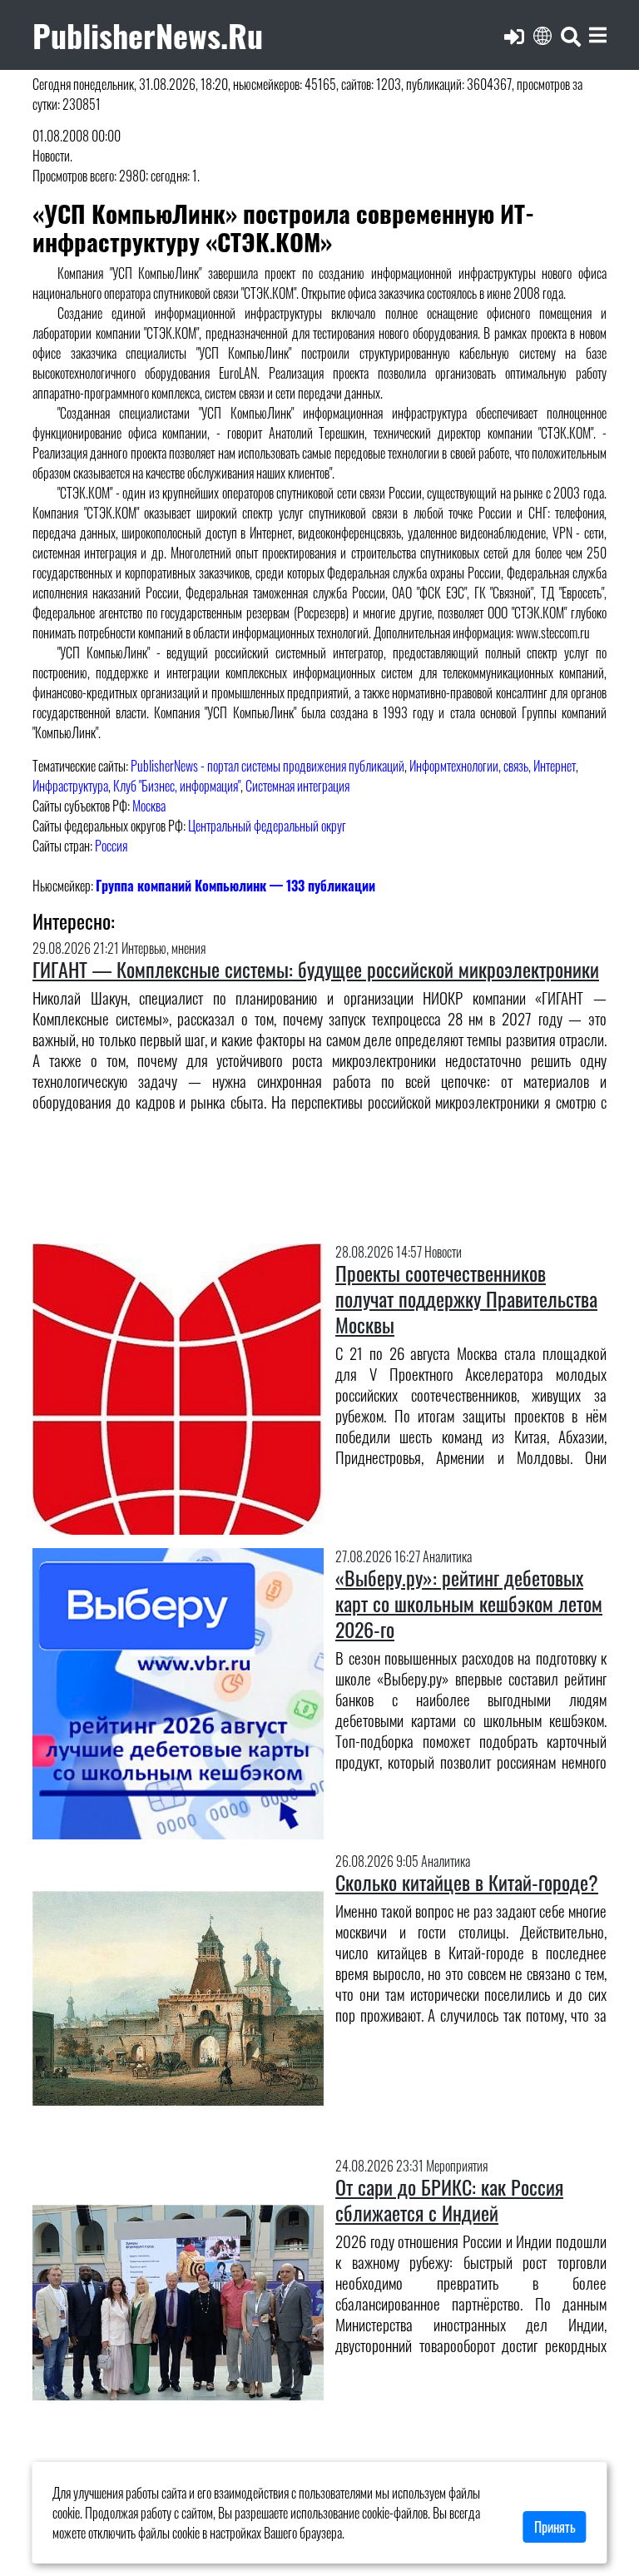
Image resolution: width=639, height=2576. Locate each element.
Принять (555, 2527)
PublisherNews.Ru (148, 35)
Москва (149, 806)
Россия (111, 846)
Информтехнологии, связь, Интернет (493, 766)
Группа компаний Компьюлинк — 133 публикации (235, 886)
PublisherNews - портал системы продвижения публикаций (267, 766)
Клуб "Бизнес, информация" (177, 786)
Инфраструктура (70, 786)
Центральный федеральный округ (267, 826)
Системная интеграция (297, 786)
